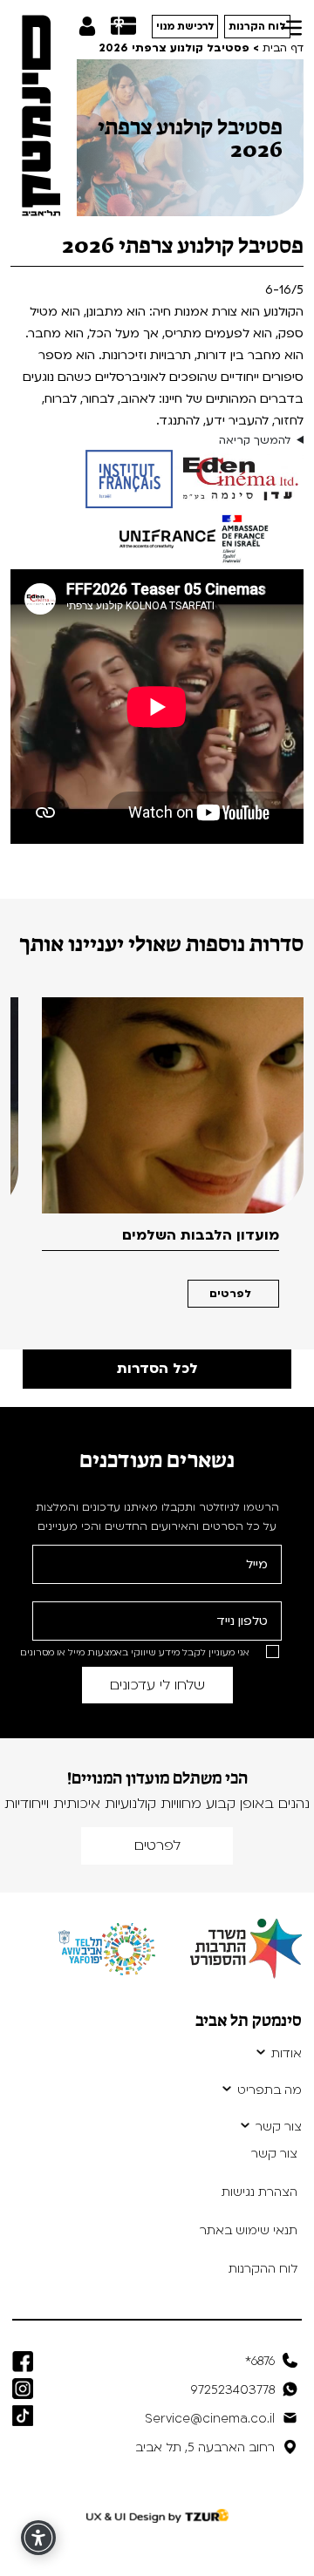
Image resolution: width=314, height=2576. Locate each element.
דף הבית (283, 48)
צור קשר (279, 2127)
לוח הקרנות (257, 27)
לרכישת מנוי (185, 27)
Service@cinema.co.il (210, 2419)
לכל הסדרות (157, 1369)
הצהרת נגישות (259, 2192)
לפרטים (230, 1294)
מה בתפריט (270, 2090)
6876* (260, 2361)
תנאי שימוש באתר (249, 2230)
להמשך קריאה (255, 440)
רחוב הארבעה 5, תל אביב (205, 2447)
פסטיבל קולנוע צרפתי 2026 (174, 48)
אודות (287, 2054)
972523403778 (233, 2390)
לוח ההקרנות (263, 2269)
